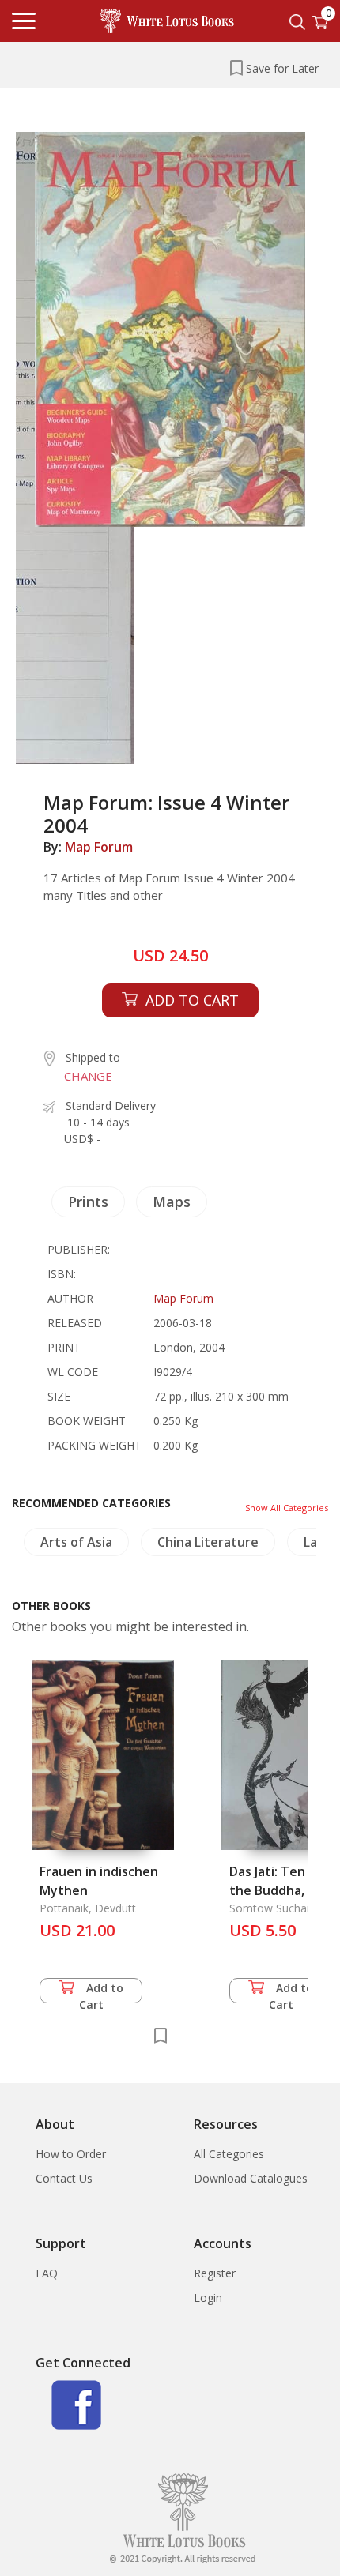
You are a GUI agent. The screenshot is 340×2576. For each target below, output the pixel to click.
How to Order (71, 2154)
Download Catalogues (251, 2178)
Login (208, 2298)
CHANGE (88, 1076)
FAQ (47, 2273)
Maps (172, 1202)
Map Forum (99, 847)
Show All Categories (287, 1508)
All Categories (229, 2154)
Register (215, 2273)
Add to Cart (102, 1992)
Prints (88, 1202)
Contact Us (64, 2178)
